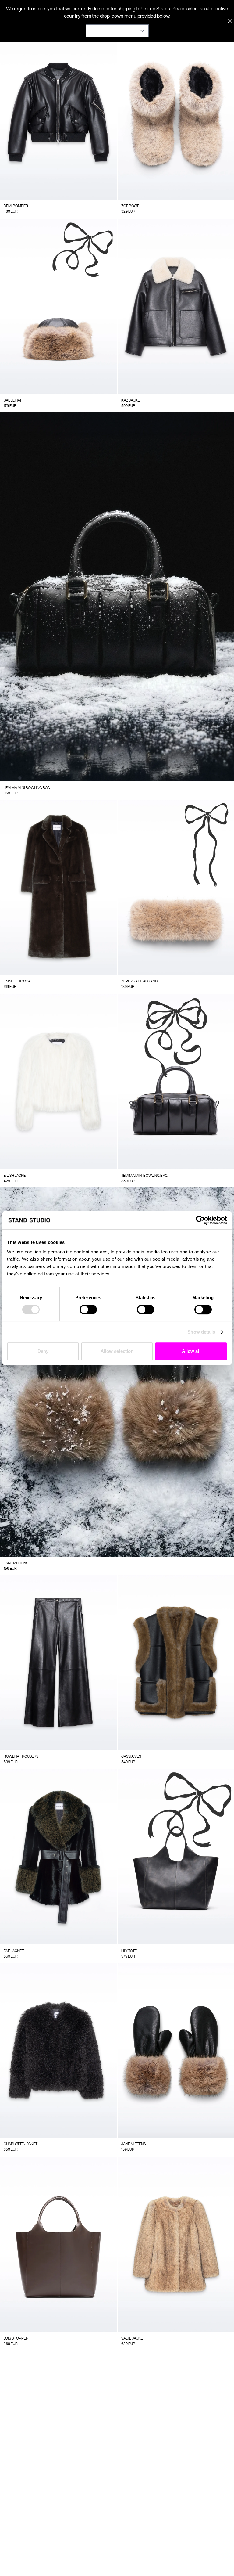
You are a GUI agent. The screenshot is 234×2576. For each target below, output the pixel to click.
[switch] (88, 1310)
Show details (201, 1332)
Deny (43, 1351)
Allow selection (117, 1351)
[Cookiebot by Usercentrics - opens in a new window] (200, 1220)
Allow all (191, 1351)
